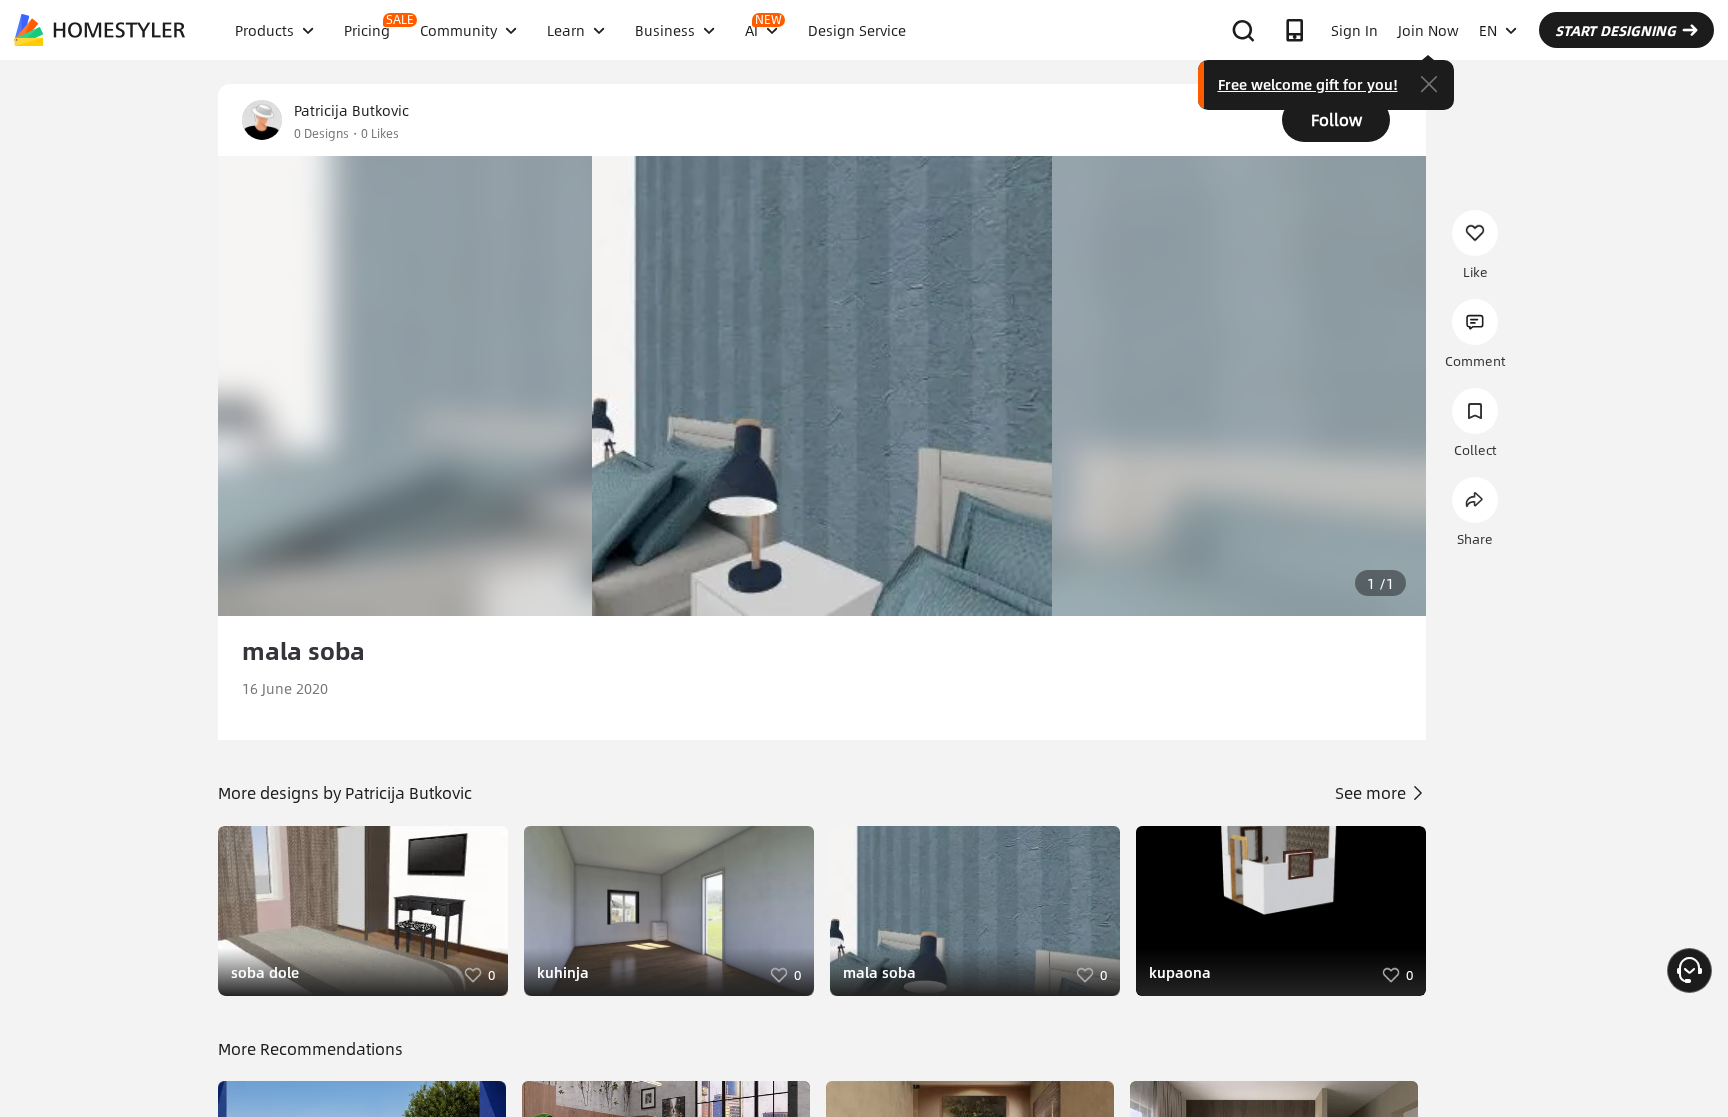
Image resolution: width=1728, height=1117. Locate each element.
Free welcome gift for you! (1308, 84)
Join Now (1428, 30)
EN (1488, 30)
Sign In (1354, 30)
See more (1372, 792)
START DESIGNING (1615, 30)
